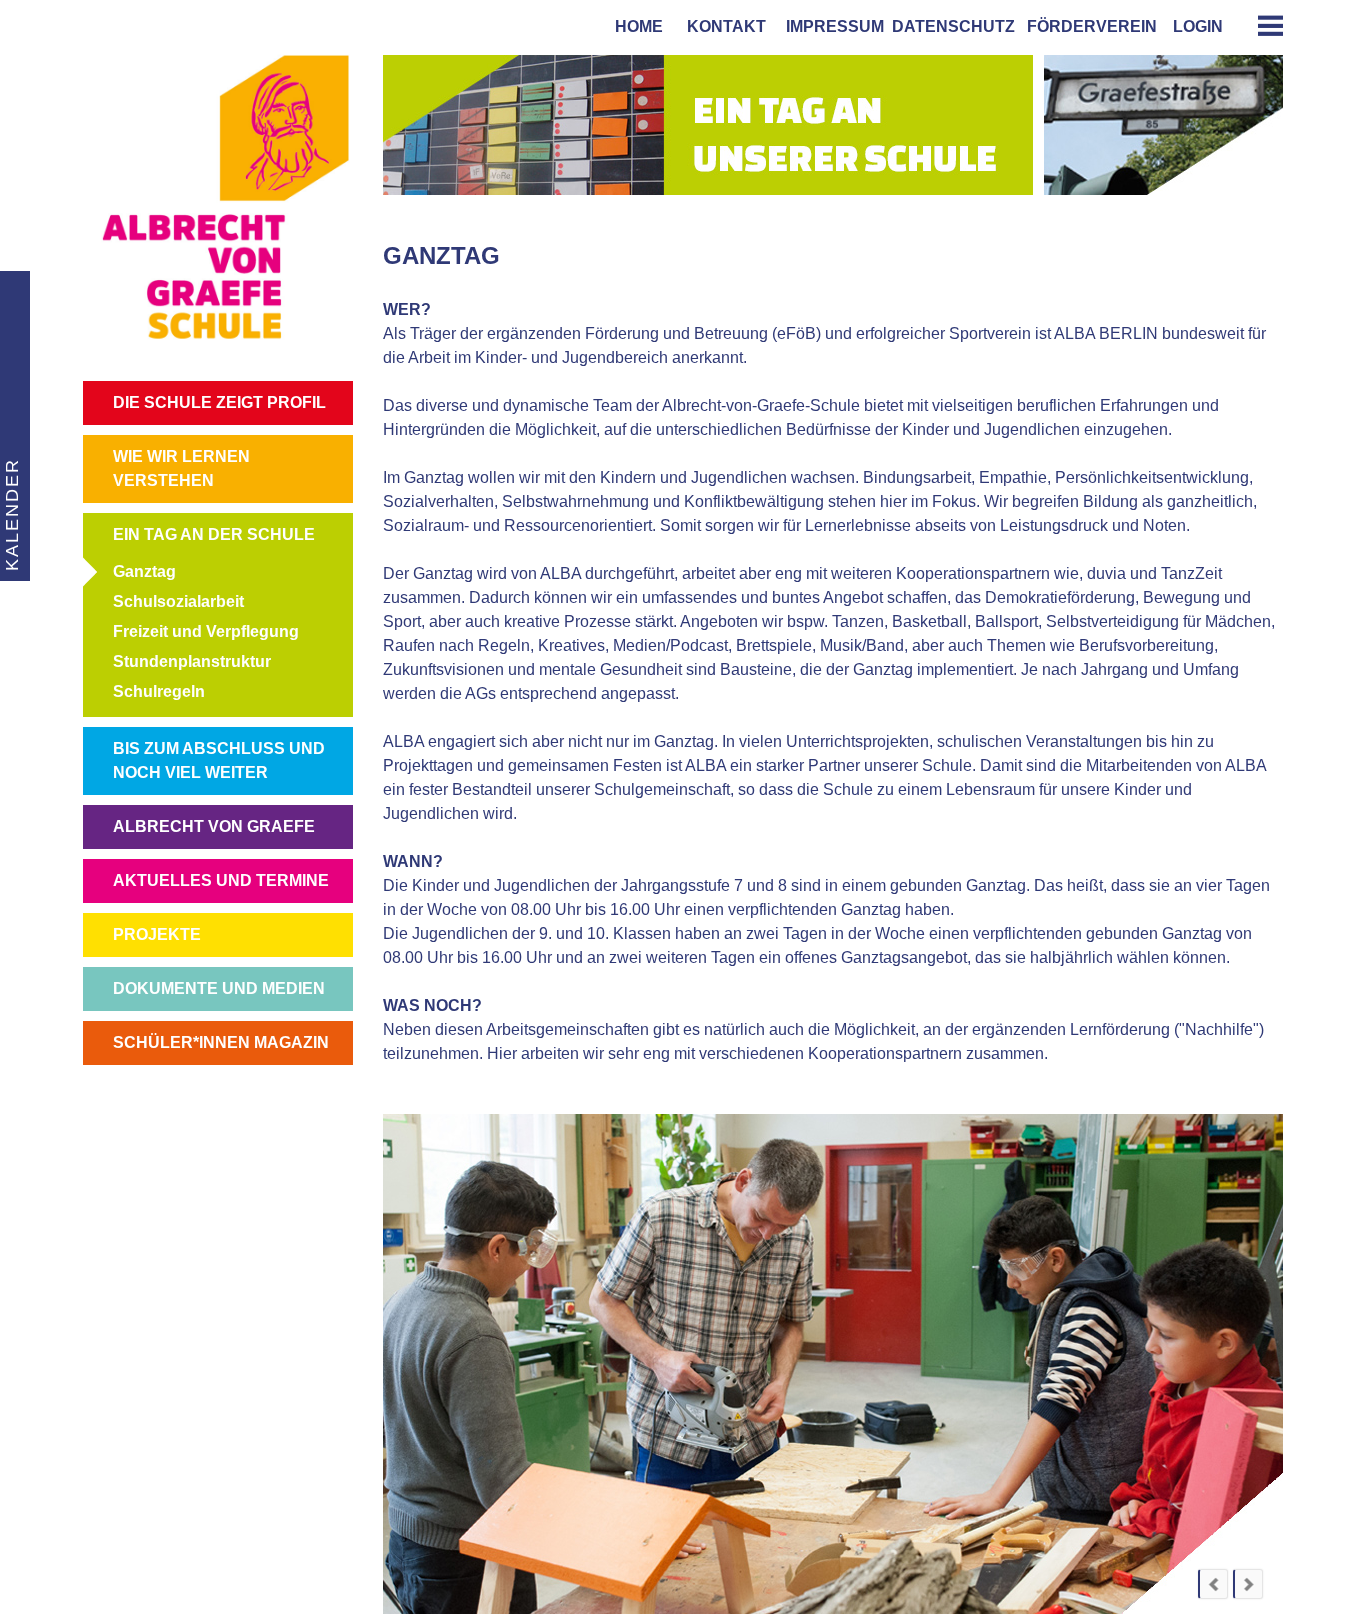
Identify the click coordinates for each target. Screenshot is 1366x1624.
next (1248, 1584)
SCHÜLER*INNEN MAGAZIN (221, 1042)
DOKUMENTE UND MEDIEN (219, 988)
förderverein (1088, 26)
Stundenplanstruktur (192, 661)
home (635, 26)
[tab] (1263, 25)
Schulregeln (159, 691)
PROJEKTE (157, 934)
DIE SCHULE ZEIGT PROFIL (219, 402)
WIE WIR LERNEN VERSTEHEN (181, 468)
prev (1213, 1584)
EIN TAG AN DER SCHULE (214, 534)
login (1198, 26)
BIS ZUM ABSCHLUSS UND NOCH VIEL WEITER (219, 760)
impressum (831, 26)
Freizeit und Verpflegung (206, 631)
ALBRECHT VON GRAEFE (214, 826)
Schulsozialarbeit (178, 601)
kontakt (722, 26)
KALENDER (12, 514)
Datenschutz (953, 26)
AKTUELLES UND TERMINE (221, 880)
